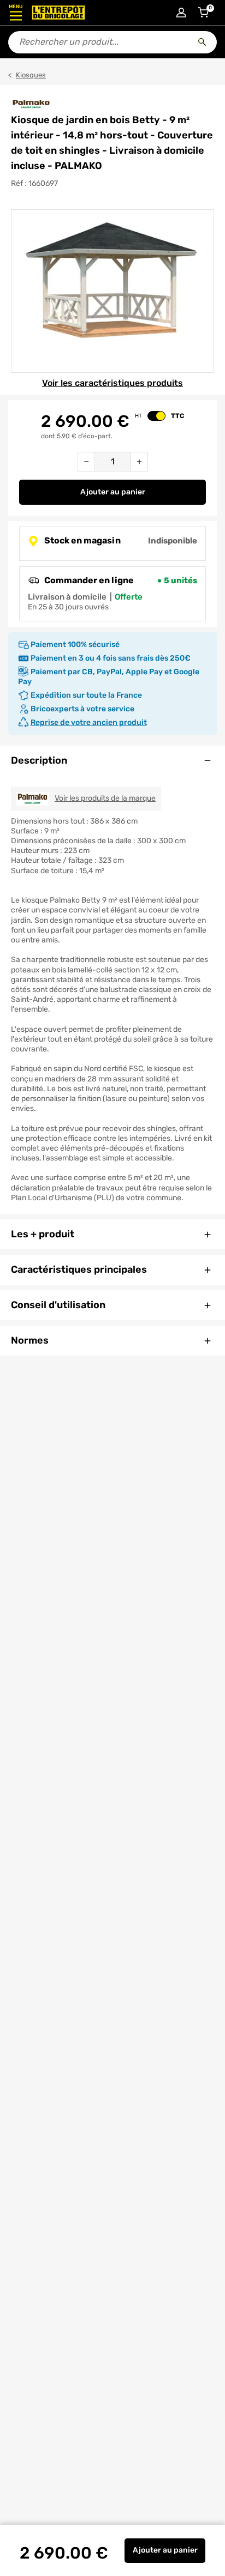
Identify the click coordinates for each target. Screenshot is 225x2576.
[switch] (156, 416)
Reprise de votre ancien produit (89, 722)
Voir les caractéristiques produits (112, 383)
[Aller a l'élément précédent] (10, 291)
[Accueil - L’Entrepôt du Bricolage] (58, 13)
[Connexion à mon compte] (181, 13)
